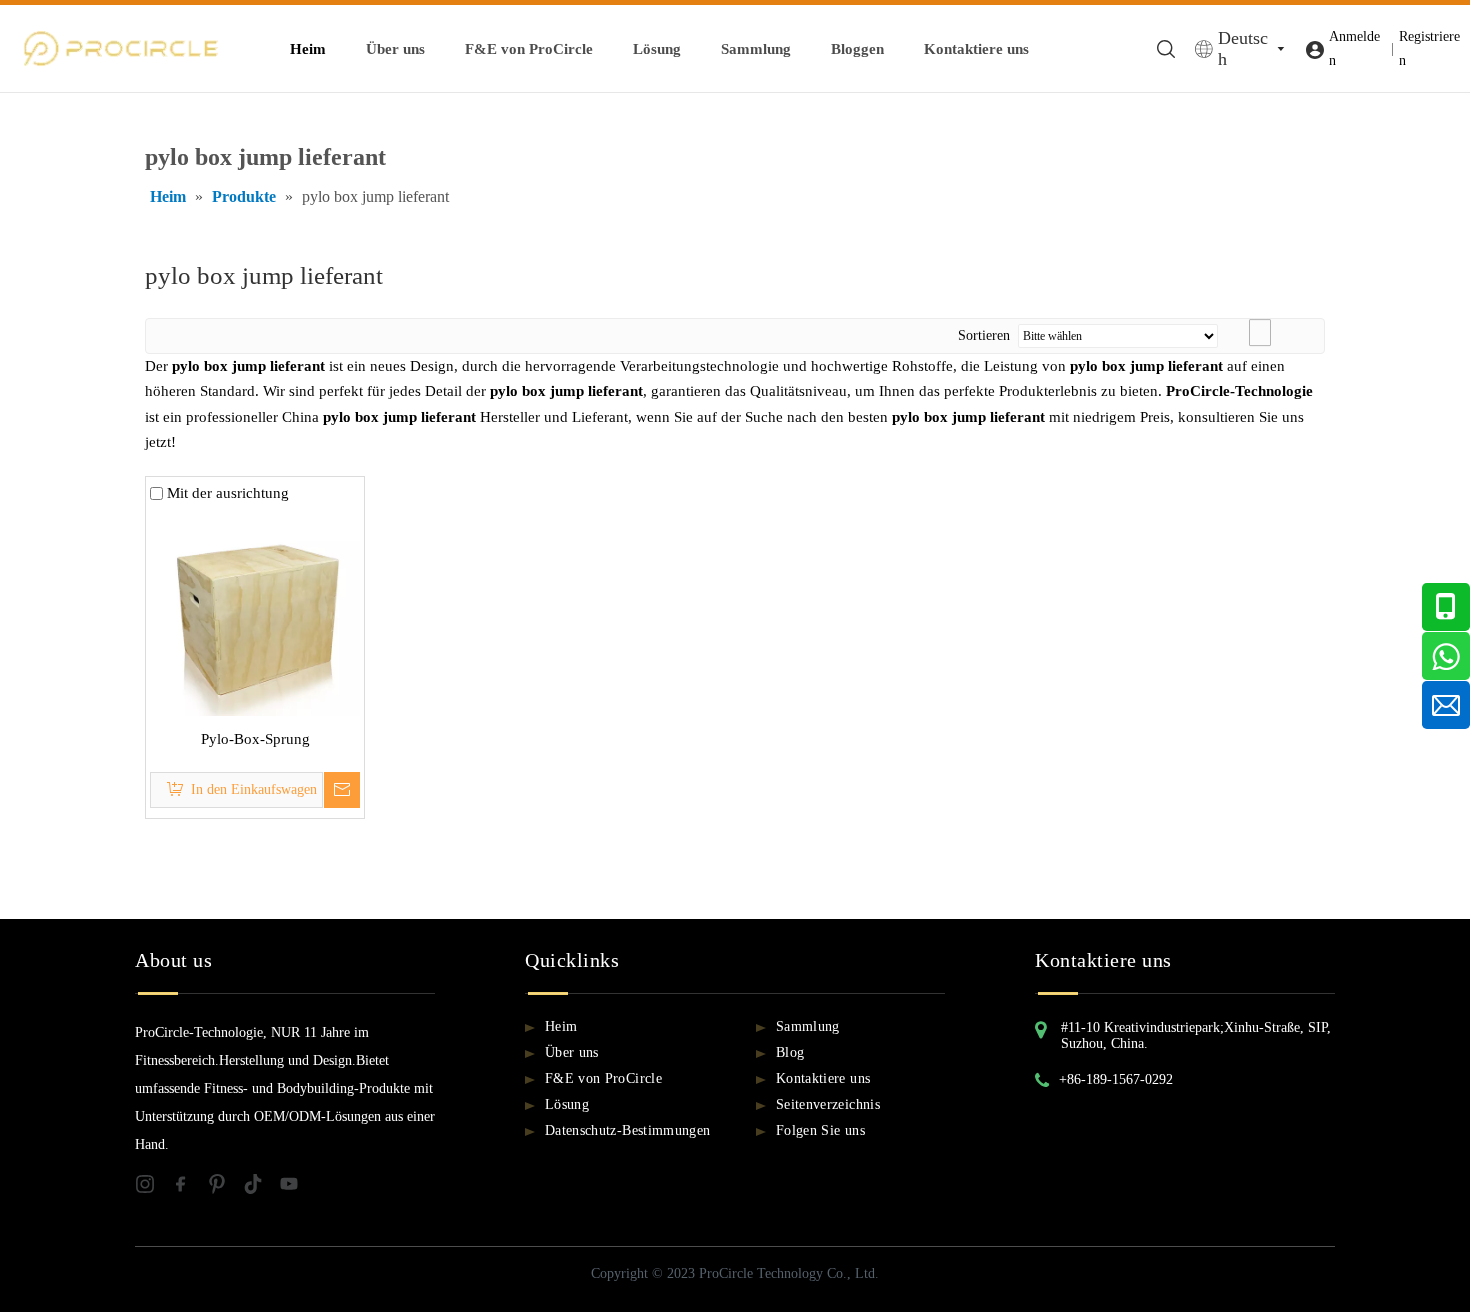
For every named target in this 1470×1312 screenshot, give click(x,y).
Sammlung (756, 49)
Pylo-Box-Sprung (255, 739)
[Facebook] (189, 1188)
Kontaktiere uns (976, 49)
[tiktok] (261, 1188)
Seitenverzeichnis (828, 1104)
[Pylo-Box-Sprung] (255, 609)
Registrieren (1429, 48)
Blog (790, 1052)
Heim (308, 49)
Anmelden (1354, 48)
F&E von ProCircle (529, 49)
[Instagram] (153, 1188)
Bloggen (857, 49)
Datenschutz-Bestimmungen (627, 1130)
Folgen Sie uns (820, 1130)
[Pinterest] (225, 1188)
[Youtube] (295, 1188)
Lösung (657, 49)
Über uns (395, 49)
